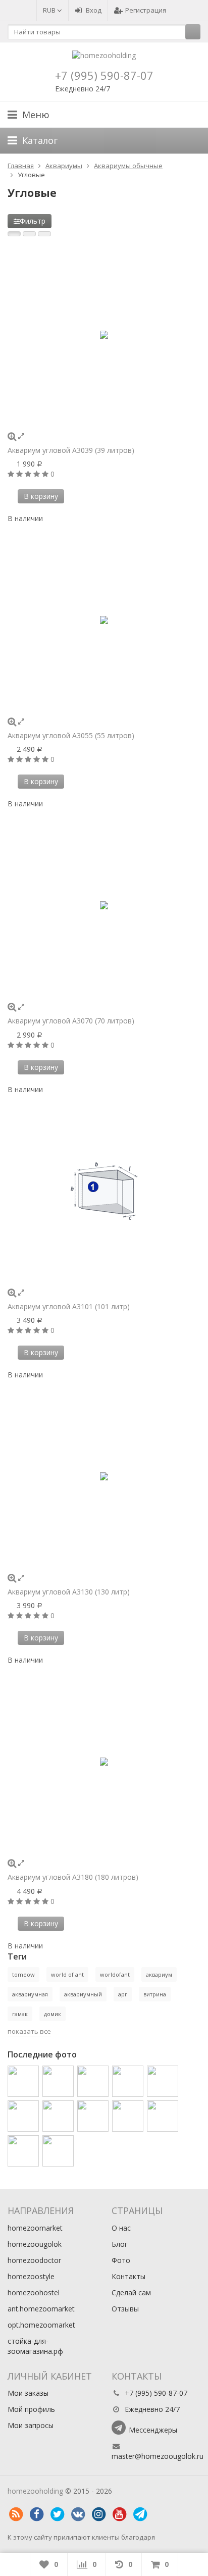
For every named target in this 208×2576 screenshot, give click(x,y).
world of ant (67, 1974)
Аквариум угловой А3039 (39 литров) (71, 450)
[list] (29, 234)
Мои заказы (28, 2393)
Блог (120, 2244)
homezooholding (35, 2491)
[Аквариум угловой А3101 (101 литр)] (104, 1191)
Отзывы (125, 2309)
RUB (50, 10)
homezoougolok (35, 2244)
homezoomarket (35, 2228)
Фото (121, 2260)
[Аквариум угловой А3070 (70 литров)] (104, 905)
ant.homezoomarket (41, 2309)
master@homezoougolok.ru (158, 2456)
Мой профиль (31, 2409)
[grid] (14, 234)
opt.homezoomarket (41, 2325)
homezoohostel (34, 2292)
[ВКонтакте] (78, 2514)
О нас (121, 2228)
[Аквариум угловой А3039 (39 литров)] (104, 335)
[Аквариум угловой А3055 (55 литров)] (104, 620)
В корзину (41, 496)
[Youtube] (119, 2514)
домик (53, 2014)
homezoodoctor (34, 2260)
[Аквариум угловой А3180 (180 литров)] (104, 1762)
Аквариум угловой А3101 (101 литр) (69, 1306)
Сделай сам (131, 2292)
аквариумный (83, 1994)
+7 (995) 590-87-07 (104, 75)
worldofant (115, 1974)
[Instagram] (98, 2514)
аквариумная (30, 1994)
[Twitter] (57, 2514)
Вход (94, 10)
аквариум (159, 1974)
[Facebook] (36, 2514)
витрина (155, 1994)
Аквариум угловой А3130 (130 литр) (69, 1592)
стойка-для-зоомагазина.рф (35, 2346)
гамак (20, 2014)
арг (123, 1994)
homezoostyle (31, 2276)
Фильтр (33, 221)
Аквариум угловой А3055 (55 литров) (71, 735)
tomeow (23, 1974)
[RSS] (16, 2514)
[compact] (44, 234)
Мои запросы (31, 2425)
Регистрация (146, 10)
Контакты (128, 2276)
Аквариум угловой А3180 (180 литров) (73, 1877)
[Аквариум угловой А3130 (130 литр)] (104, 1476)
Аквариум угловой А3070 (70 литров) (71, 1021)
